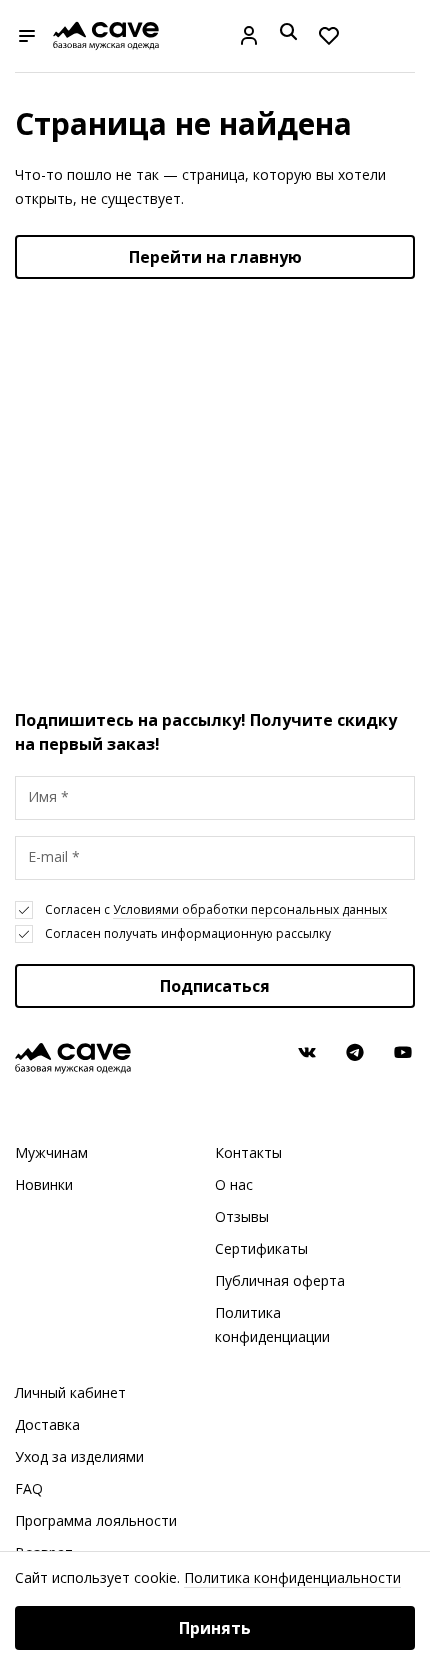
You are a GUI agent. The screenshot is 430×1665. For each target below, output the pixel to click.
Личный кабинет (70, 1392)
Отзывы (242, 1216)
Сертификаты (261, 1248)
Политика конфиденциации (272, 1324)
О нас (234, 1184)
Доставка (47, 1424)
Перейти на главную (215, 257)
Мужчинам (51, 1152)
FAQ (29, 1488)
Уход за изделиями (79, 1456)
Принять (215, 1628)
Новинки (44, 1184)
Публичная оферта (280, 1280)
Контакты (248, 1152)
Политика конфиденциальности (292, 1577)
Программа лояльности (96, 1520)
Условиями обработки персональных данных (250, 909)
